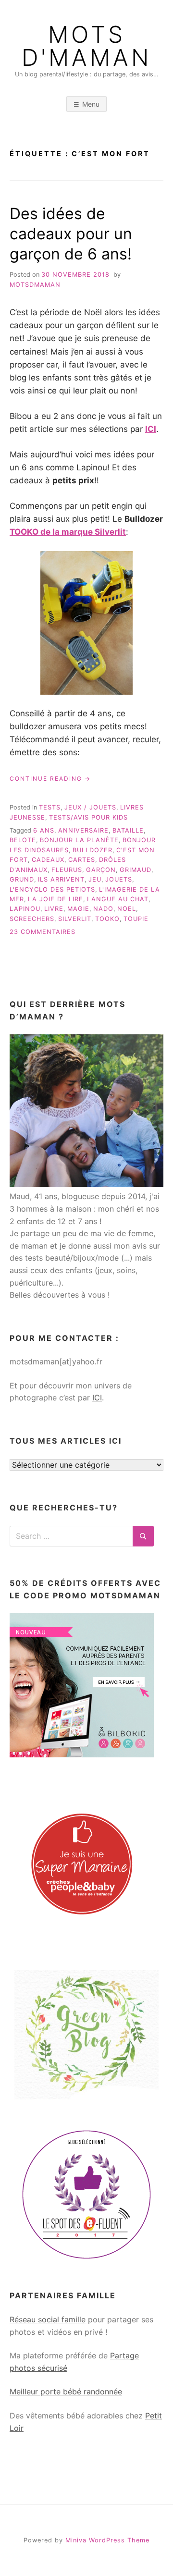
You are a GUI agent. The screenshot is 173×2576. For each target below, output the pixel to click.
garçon (101, 870)
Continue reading (50, 779)
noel (127, 909)
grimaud (136, 870)
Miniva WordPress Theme (107, 2540)
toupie (136, 919)
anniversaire (83, 830)
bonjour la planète (79, 840)
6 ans (44, 830)
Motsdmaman (35, 285)
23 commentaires (43, 932)
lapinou (25, 909)
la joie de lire (56, 899)
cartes (82, 860)
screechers (32, 919)
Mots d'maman (86, 46)
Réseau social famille (48, 2319)
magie (78, 909)
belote (23, 840)
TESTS (50, 807)
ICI (97, 1398)
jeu (95, 879)
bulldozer (93, 850)
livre (54, 909)
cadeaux (48, 860)
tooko (107, 919)
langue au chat (118, 899)
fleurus (67, 870)
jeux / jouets (90, 807)
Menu (91, 104)
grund (22, 879)
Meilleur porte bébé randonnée (66, 2392)
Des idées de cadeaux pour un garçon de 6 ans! (71, 233)
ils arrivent (61, 879)
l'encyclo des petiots (52, 889)
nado (103, 909)
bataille (128, 830)
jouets (119, 879)
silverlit (75, 919)
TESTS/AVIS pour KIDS (88, 817)
